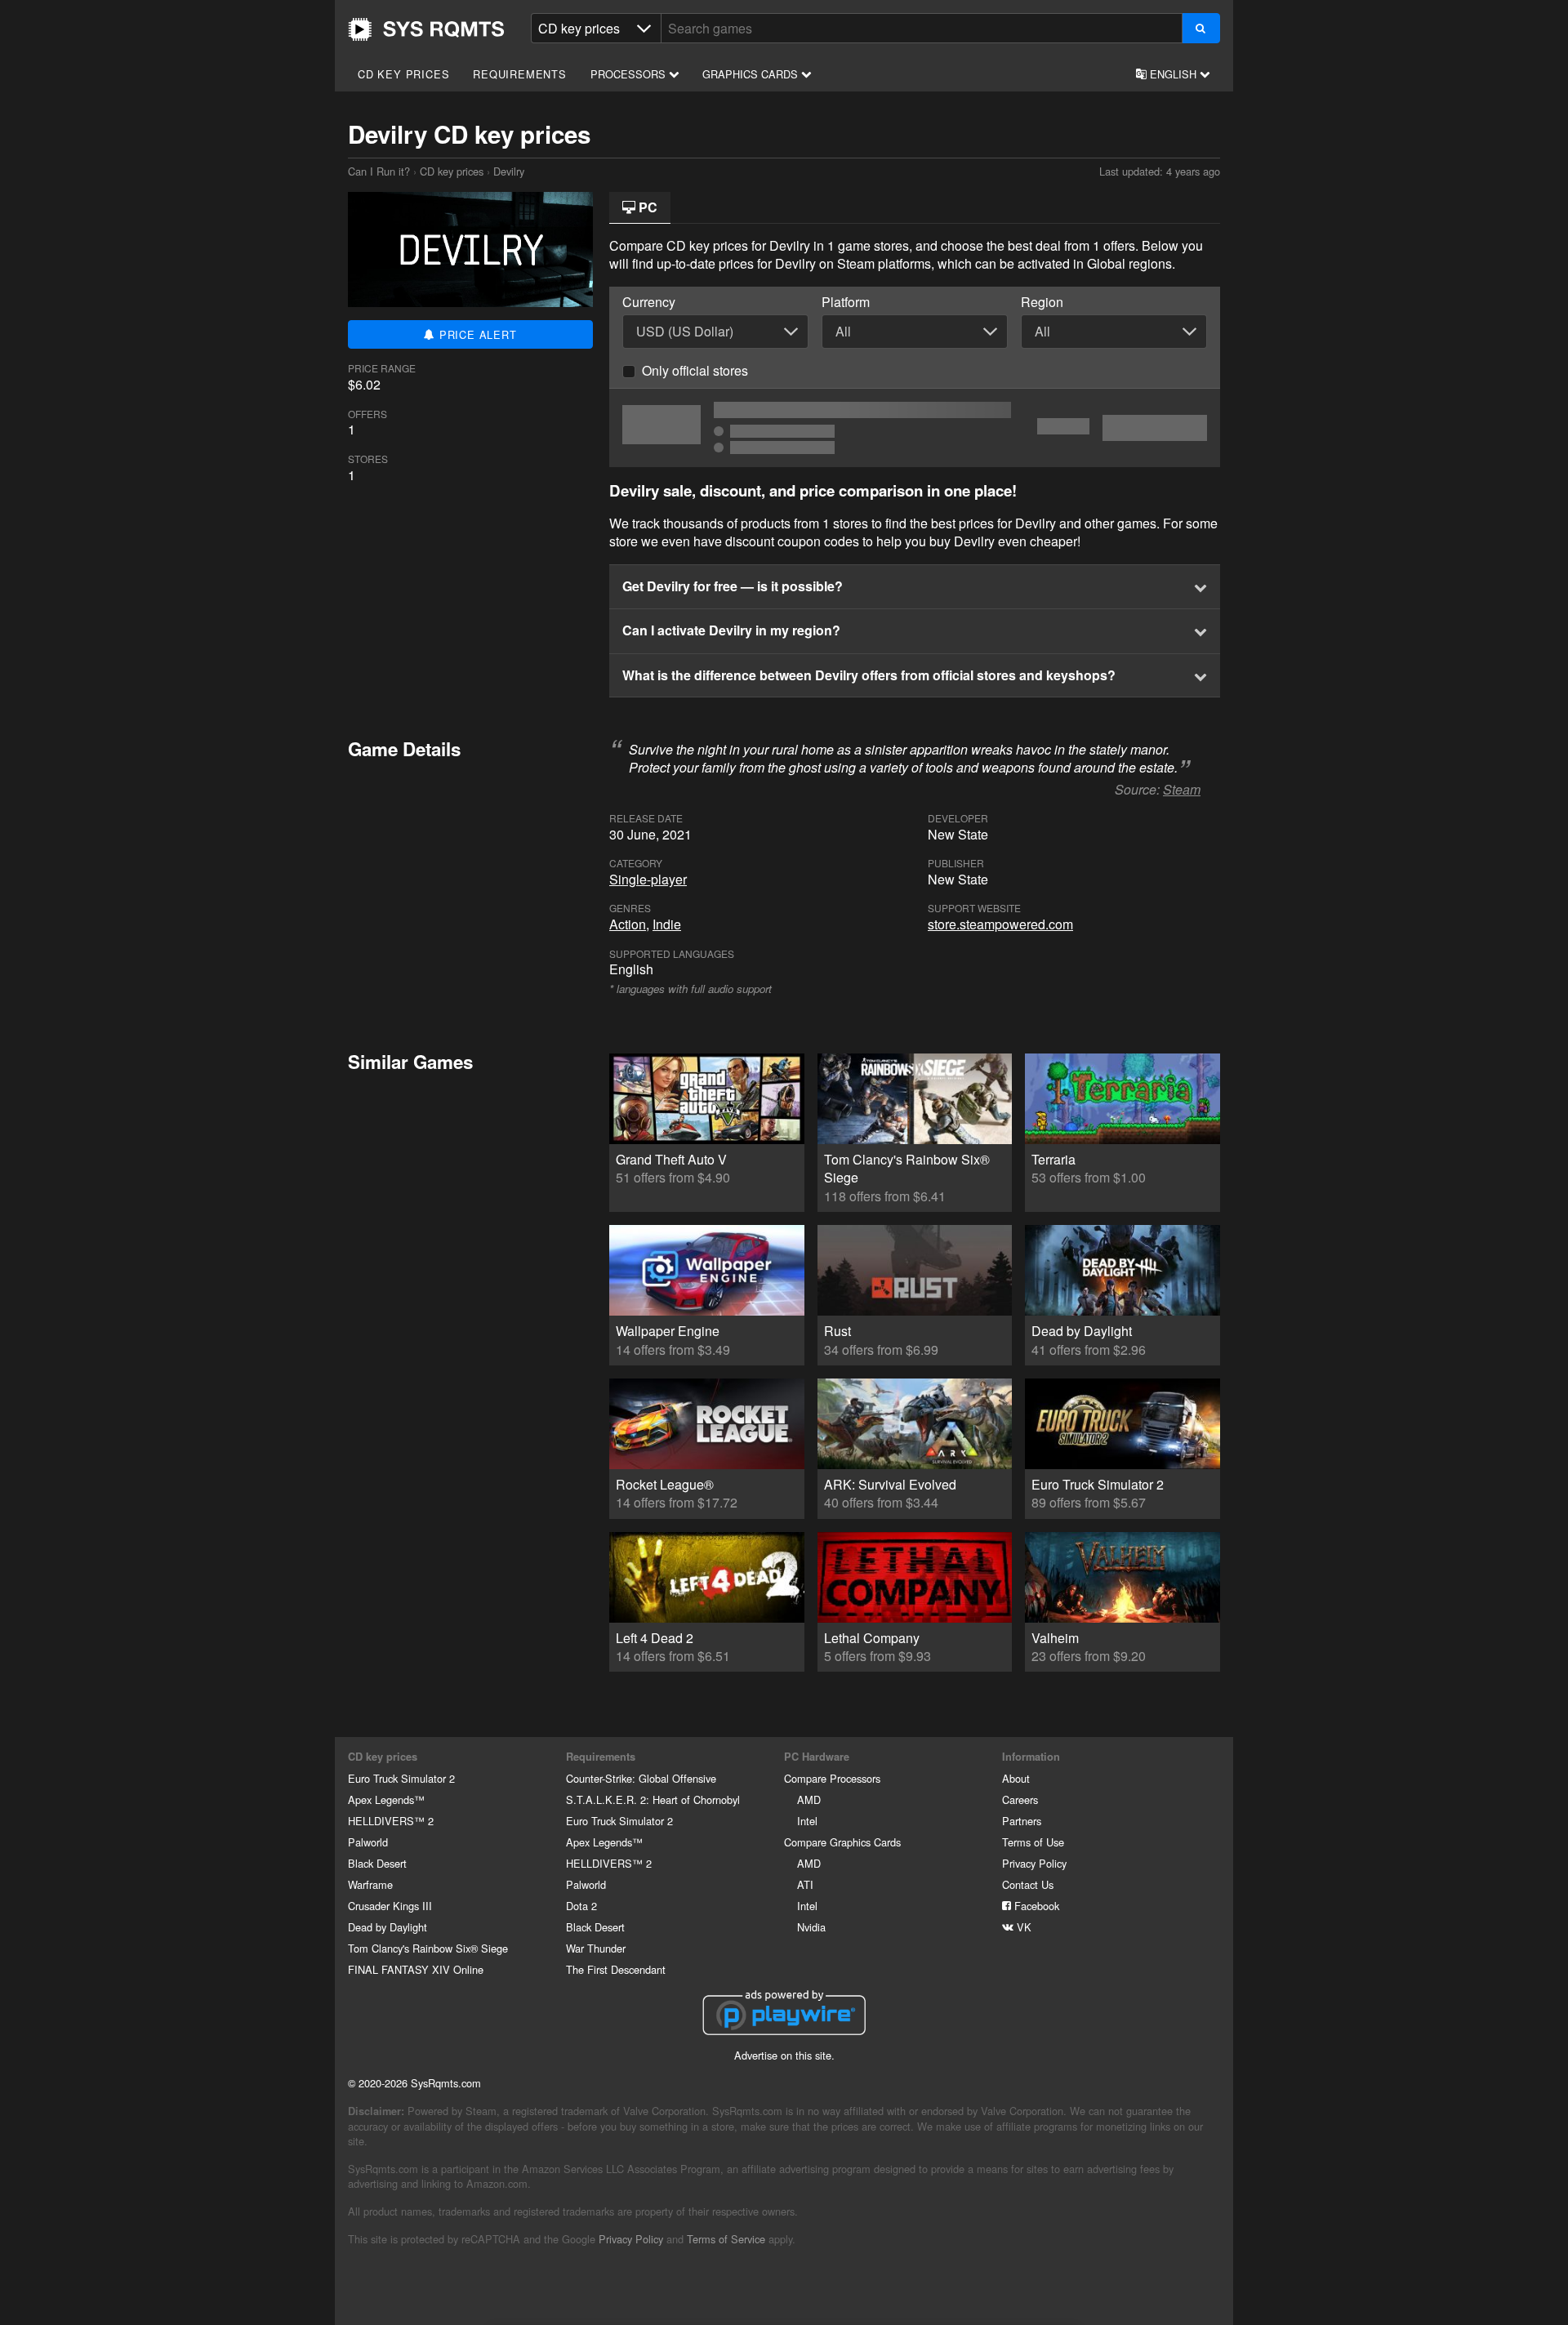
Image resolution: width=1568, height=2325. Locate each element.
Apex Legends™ (386, 1799)
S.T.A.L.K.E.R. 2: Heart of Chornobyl (653, 1799)
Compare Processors (832, 1778)
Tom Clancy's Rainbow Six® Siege (428, 1948)
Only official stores (695, 370)
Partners (1022, 1821)
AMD (809, 1799)
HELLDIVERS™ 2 (391, 1821)
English (1173, 74)
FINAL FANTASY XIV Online (416, 1969)
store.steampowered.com (1000, 924)
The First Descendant (616, 1969)
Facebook (1035, 1906)
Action (628, 924)
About (1016, 1778)
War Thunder (596, 1948)
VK (1022, 1927)
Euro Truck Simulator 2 (401, 1778)
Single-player (648, 879)
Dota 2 (581, 1906)
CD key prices (403, 74)
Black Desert (377, 1863)
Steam (1182, 789)
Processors (630, 74)
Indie (667, 924)
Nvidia (811, 1927)
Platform (846, 302)
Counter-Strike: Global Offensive (641, 1778)
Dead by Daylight (388, 1927)
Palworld (368, 1842)
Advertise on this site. (784, 2055)
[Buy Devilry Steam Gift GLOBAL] (915, 428)
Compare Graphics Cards (842, 1842)
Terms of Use (1033, 1842)
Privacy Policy (1034, 1863)
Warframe (370, 1884)
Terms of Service (726, 2239)
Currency (649, 302)
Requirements (520, 74)
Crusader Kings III (390, 1906)
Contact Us (1028, 1884)
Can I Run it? (426, 29)
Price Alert (476, 334)
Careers (1020, 1799)
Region (1042, 302)
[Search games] (1201, 28)
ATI (805, 1884)
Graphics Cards (752, 74)
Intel (807, 1821)
